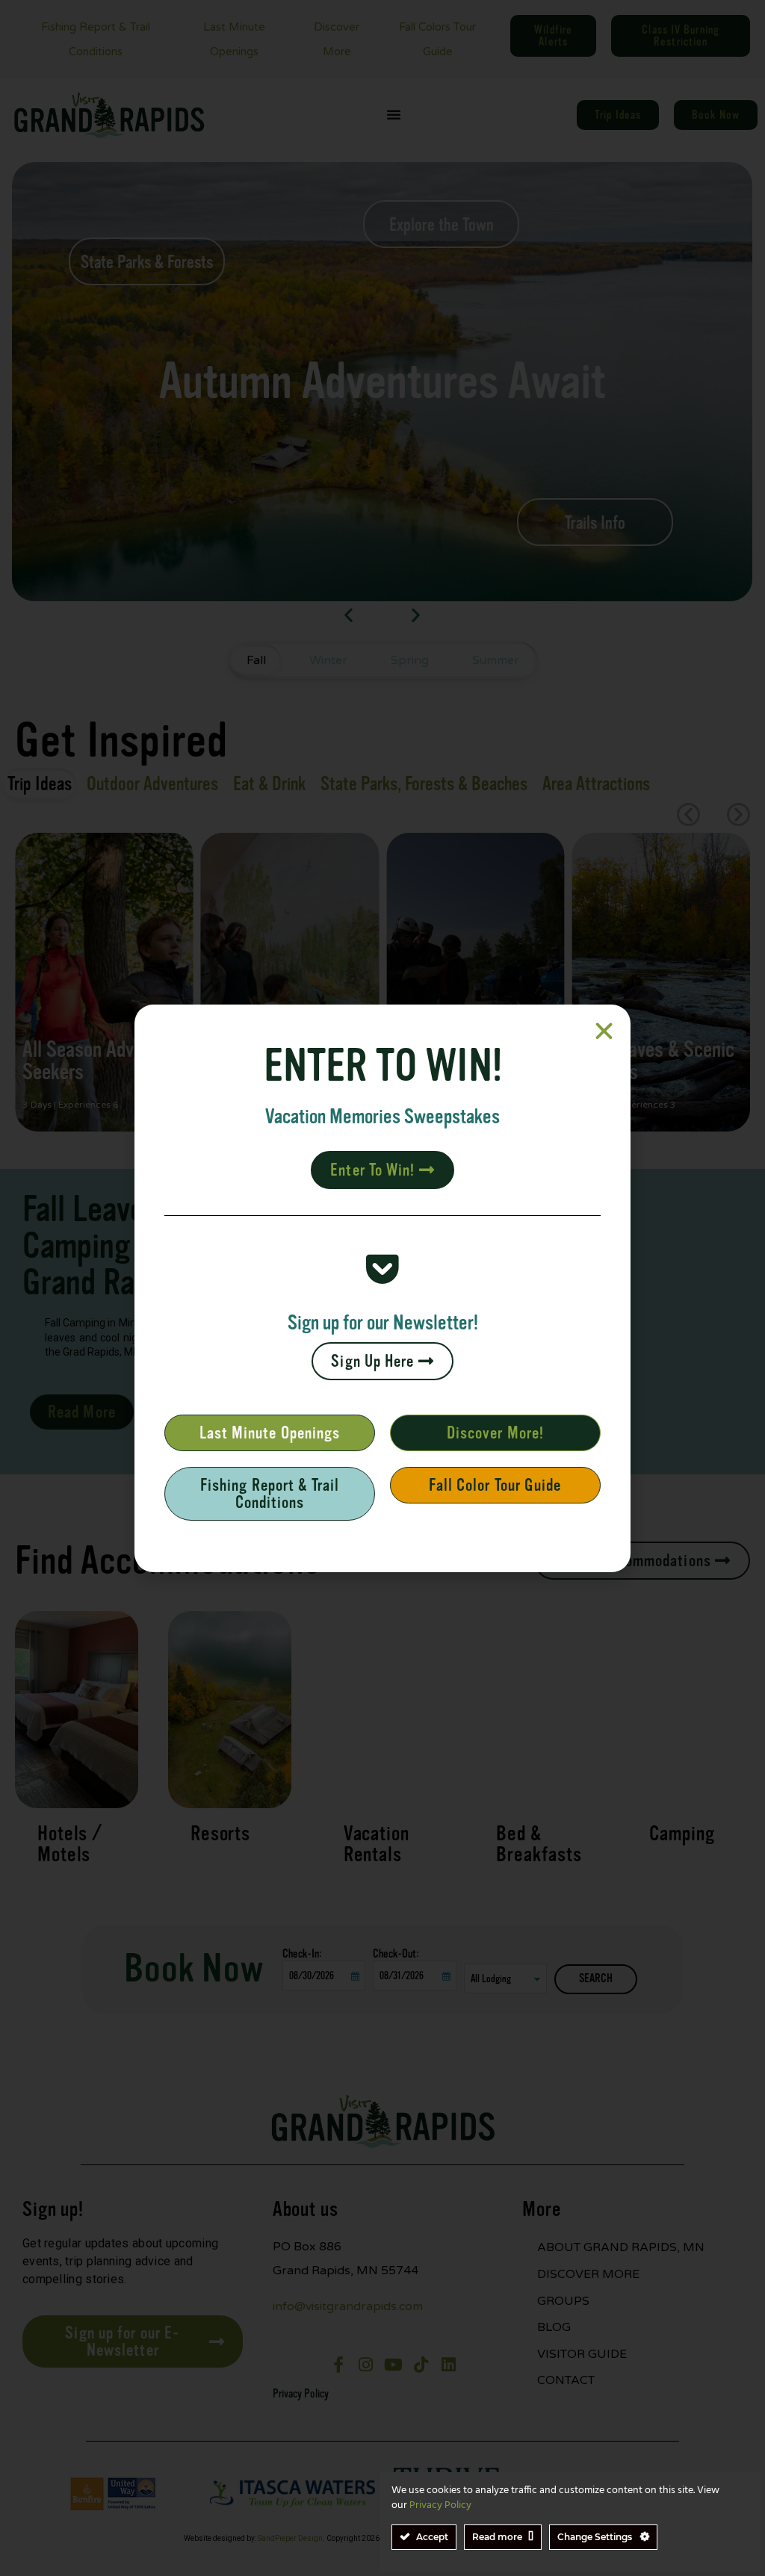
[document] (382, 1288)
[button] (604, 1031)
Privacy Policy (440, 2505)
